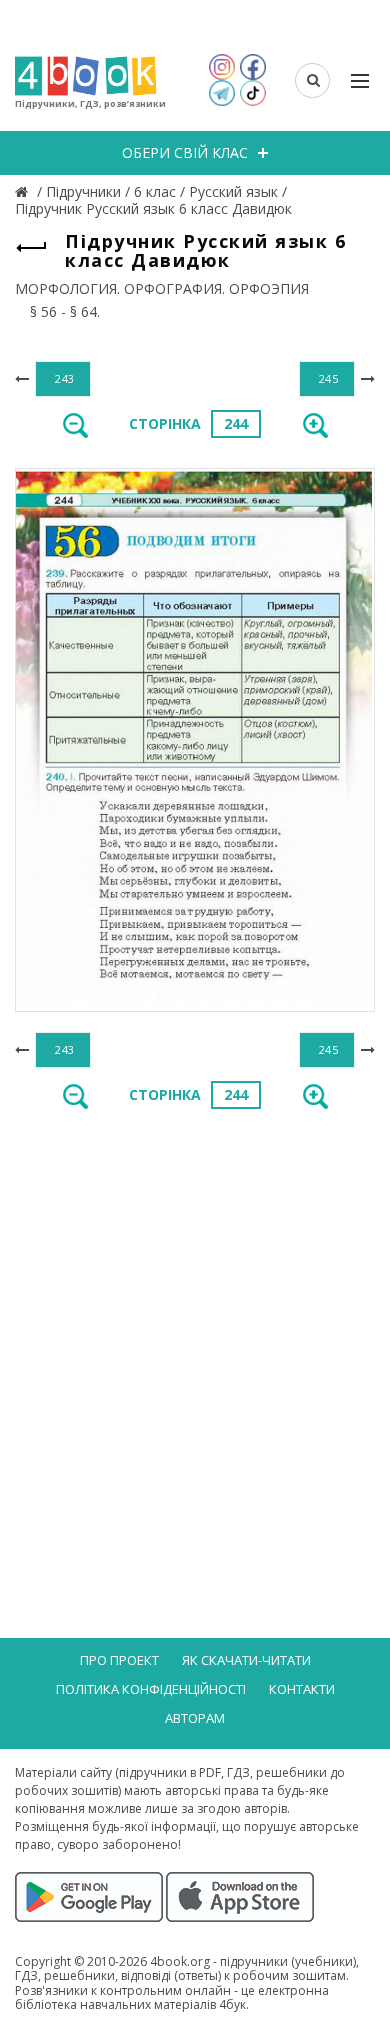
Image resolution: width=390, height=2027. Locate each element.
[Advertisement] (195, 1336)
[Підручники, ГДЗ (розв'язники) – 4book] (24, 191)
